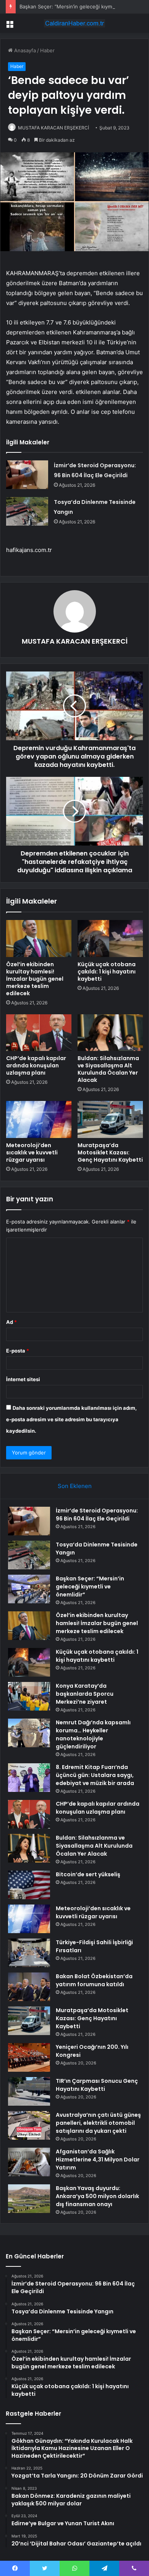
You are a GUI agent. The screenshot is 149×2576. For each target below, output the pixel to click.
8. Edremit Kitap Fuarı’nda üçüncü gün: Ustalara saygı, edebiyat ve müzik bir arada (95, 1775)
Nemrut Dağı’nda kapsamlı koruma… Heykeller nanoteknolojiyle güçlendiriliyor (93, 1734)
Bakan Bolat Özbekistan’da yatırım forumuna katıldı (94, 1980)
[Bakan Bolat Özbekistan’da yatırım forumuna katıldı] (29, 1987)
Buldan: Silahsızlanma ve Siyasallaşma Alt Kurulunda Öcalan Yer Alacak (108, 1069)
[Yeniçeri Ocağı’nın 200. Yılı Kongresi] (29, 2057)
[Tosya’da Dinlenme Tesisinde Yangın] (27, 511)
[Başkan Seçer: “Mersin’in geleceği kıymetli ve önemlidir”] (29, 1589)
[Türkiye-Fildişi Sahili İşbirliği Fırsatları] (29, 1953)
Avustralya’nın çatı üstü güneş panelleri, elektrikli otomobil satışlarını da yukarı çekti (98, 2123)
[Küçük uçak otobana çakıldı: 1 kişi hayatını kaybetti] (110, 938)
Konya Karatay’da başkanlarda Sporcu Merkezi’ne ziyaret (85, 1694)
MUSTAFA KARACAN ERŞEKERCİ (53, 128)
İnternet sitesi (23, 1379)
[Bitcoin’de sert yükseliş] (29, 1885)
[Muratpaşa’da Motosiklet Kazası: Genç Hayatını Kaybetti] (110, 1119)
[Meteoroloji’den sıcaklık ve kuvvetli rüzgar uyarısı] (39, 1119)
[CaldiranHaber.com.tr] (74, 23)
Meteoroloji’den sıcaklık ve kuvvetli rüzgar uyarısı (32, 1152)
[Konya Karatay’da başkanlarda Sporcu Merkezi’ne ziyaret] (29, 1696)
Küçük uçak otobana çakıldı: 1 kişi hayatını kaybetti (107, 972)
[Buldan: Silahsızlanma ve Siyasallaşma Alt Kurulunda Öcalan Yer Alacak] (110, 1033)
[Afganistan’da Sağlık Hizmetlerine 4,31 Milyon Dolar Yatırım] (29, 2162)
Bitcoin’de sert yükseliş (88, 1874)
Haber (47, 50)
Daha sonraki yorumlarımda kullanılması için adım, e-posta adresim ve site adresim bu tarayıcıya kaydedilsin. (71, 1419)
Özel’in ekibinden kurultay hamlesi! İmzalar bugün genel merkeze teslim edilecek (35, 979)
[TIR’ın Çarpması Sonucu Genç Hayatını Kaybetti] (29, 2091)
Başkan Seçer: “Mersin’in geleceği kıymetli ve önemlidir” (90, 1587)
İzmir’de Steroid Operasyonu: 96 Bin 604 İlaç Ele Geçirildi (97, 1515)
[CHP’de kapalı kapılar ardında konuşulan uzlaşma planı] (39, 1033)
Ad (11, 1322)
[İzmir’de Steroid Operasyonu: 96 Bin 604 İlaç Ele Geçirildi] (27, 475)
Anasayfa (24, 50)
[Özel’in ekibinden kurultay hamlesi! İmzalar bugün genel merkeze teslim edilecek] (39, 938)
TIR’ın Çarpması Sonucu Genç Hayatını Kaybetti (97, 2085)
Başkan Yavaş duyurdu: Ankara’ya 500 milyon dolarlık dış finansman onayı (97, 2196)
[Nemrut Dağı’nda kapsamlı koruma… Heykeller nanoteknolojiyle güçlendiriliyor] (29, 1733)
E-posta (18, 1351)
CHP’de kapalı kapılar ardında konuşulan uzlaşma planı (36, 1065)
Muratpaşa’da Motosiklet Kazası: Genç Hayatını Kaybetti (110, 1152)
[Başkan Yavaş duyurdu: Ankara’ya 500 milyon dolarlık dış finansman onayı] (29, 2199)
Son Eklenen (75, 1486)
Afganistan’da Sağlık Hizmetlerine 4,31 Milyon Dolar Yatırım (98, 2160)
